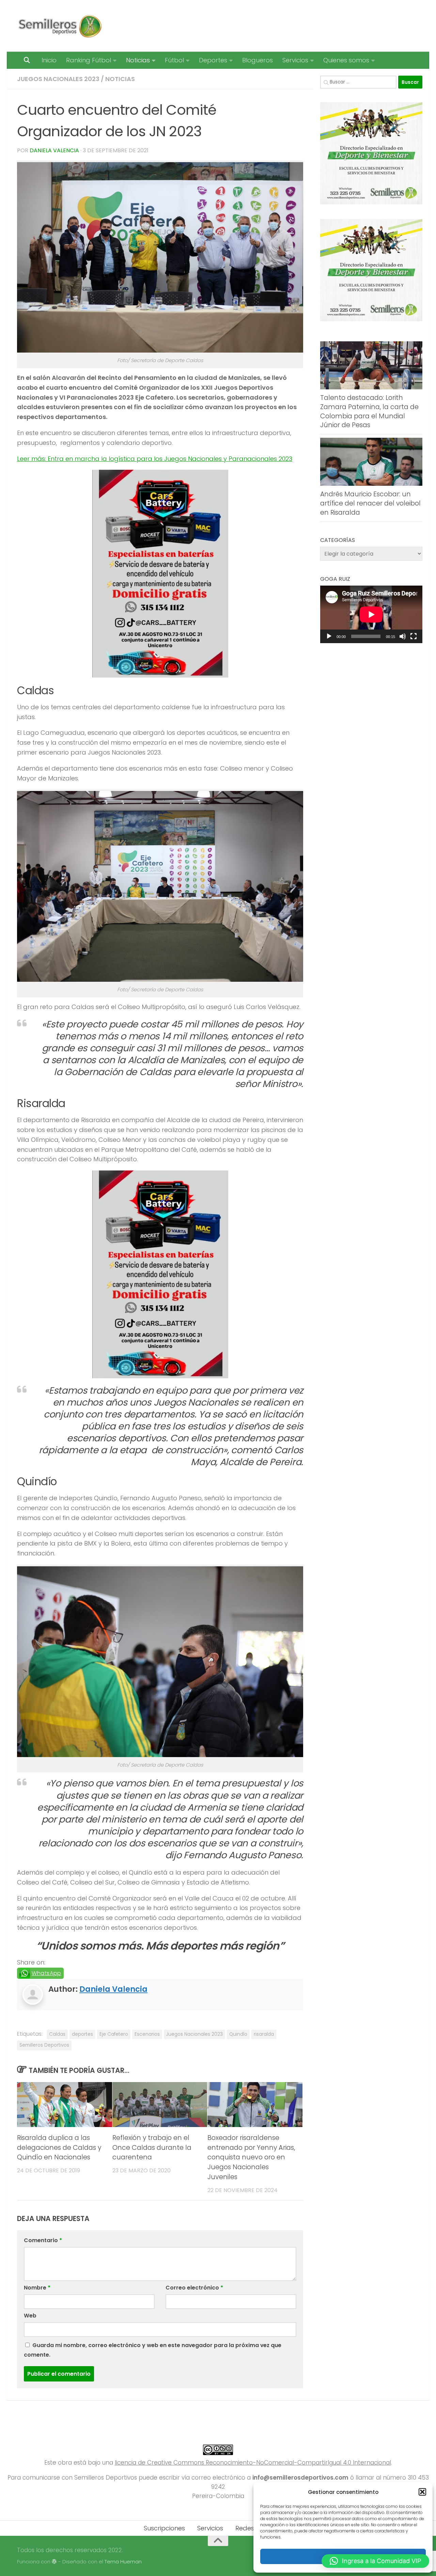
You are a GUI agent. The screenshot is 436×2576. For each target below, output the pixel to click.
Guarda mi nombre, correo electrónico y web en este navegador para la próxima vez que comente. (153, 2350)
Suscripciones (164, 2528)
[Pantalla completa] (414, 636)
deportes (82, 2034)
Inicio (49, 60)
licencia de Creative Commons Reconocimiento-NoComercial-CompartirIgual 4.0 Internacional (253, 2463)
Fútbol (174, 60)
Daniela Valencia (54, 150)
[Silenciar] (403, 636)
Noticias (138, 60)
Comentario (43, 2240)
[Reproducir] (329, 636)
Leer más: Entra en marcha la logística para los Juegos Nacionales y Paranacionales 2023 (155, 459)
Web (30, 2316)
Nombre (37, 2288)
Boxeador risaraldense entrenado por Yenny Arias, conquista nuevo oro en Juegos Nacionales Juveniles (251, 2157)
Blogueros (258, 60)
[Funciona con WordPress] (54, 2562)
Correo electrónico (194, 2288)
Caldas (57, 2034)
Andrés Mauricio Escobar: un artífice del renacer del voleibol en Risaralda (370, 503)
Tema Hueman (123, 2562)
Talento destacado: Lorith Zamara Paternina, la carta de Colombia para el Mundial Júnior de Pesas (369, 411)
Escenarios (147, 2034)
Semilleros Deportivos (44, 2045)
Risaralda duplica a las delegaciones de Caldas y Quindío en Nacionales (59, 2148)
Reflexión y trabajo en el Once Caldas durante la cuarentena (152, 2148)
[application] (371, 614)
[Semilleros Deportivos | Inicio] (59, 26)
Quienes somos (346, 60)
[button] (422, 2492)
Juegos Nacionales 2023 (58, 79)
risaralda (264, 2034)
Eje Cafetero (114, 2034)
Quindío (238, 2034)
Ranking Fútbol (89, 60)
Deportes (213, 60)
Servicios (295, 60)
